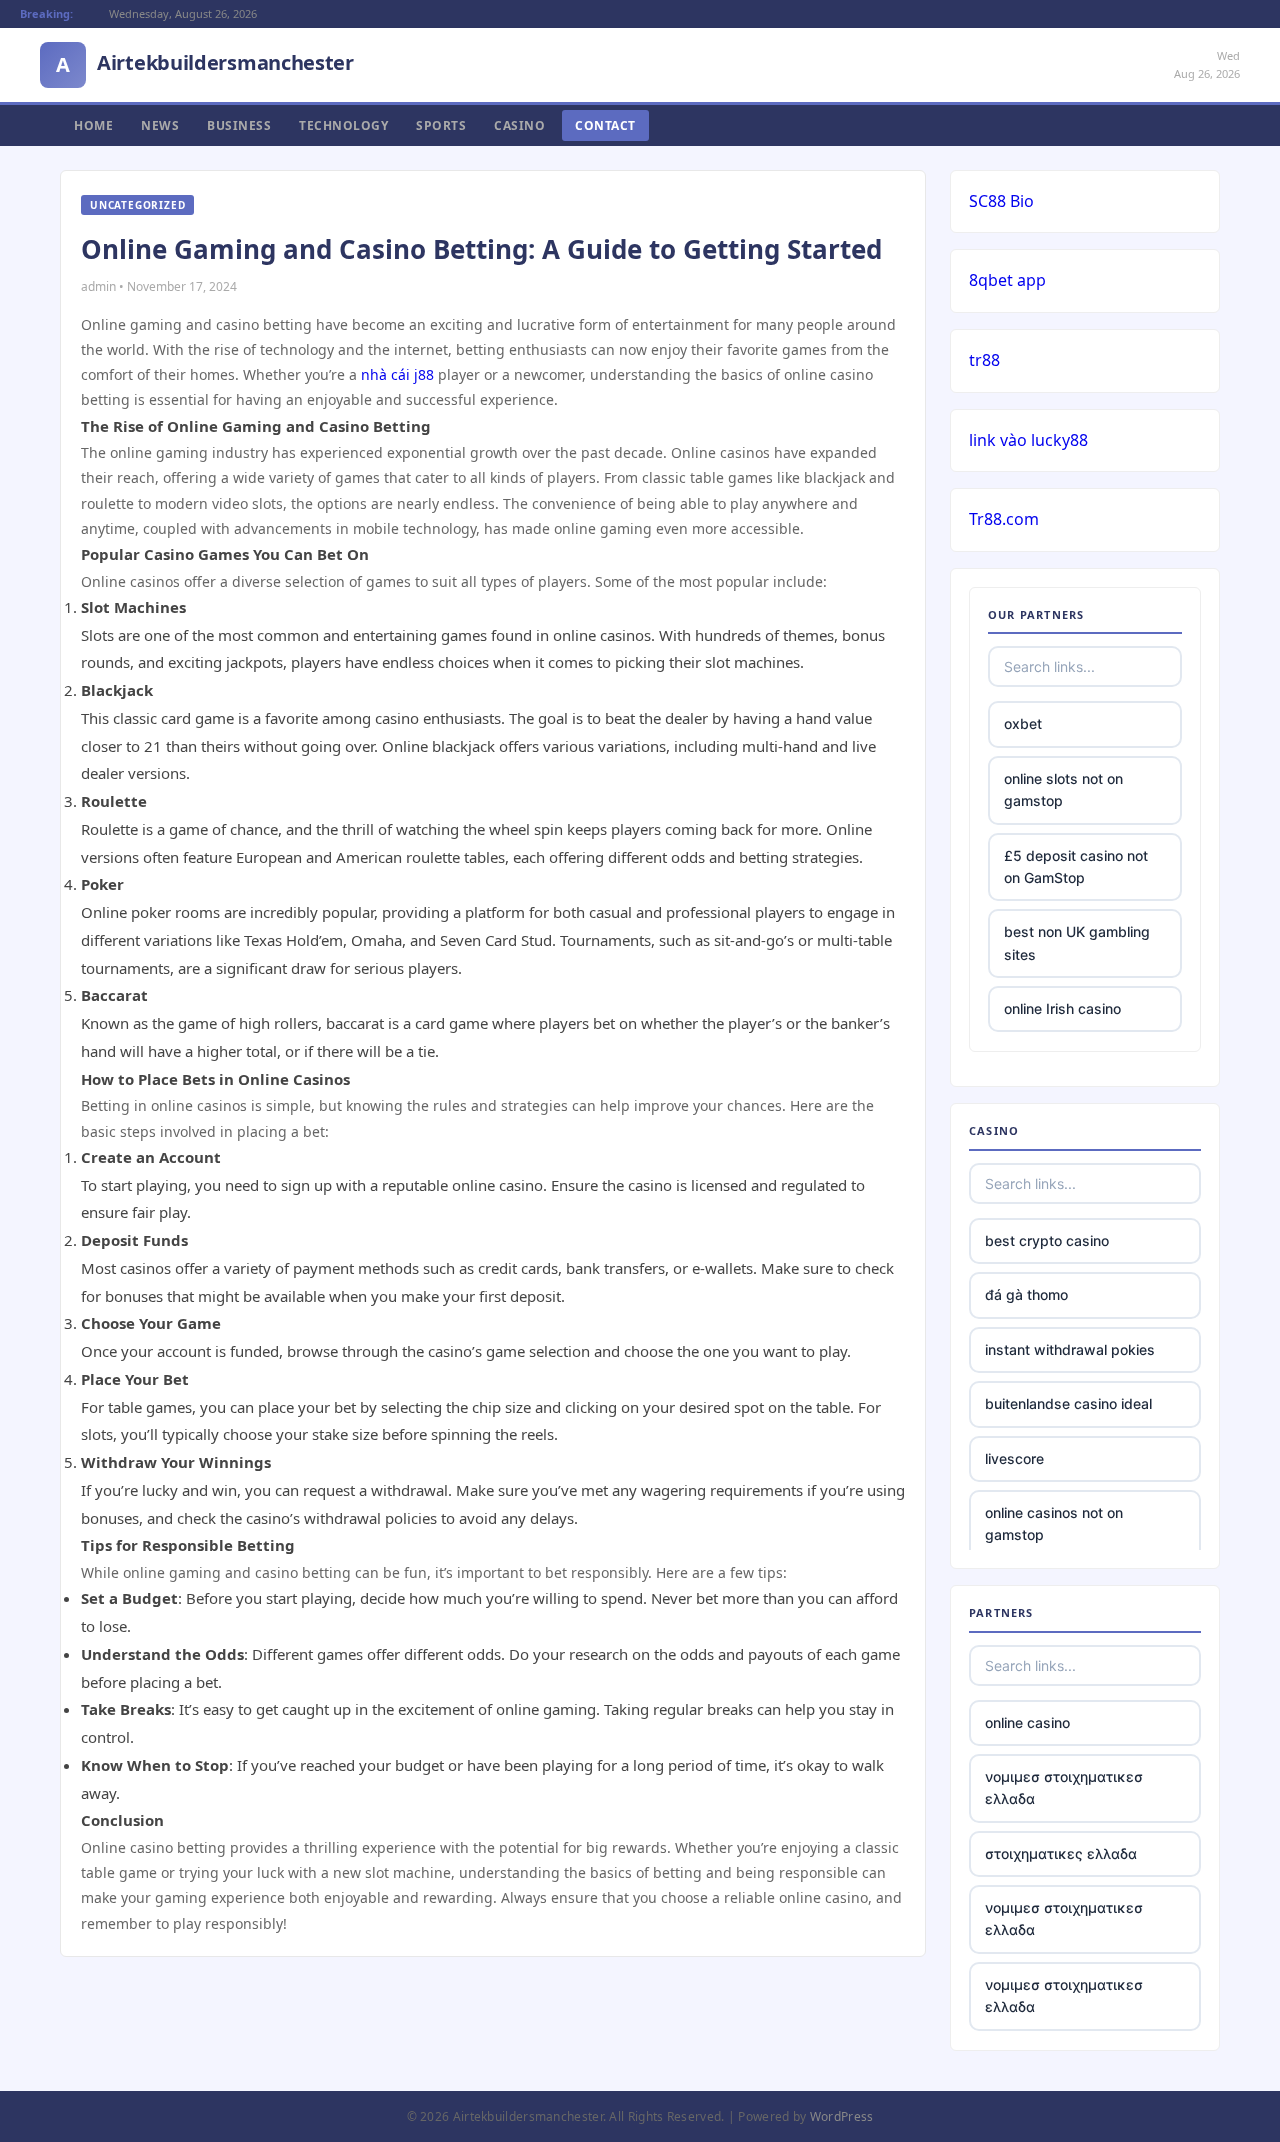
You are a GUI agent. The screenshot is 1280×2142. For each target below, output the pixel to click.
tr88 (984, 360)
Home (93, 125)
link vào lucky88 (1028, 440)
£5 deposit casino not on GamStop (1076, 866)
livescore (1014, 1458)
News (160, 125)
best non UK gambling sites (1077, 942)
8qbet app (1007, 280)
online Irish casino (1062, 1008)
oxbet (1023, 723)
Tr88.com (1004, 519)
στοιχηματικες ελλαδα (1061, 1853)
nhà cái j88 (397, 374)
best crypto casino (1047, 1240)
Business (239, 125)
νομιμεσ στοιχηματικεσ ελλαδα (1064, 1787)
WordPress (842, 2116)
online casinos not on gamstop (1054, 1523)
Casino (519, 125)
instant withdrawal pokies (1070, 1349)
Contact (605, 125)
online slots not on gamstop (1063, 789)
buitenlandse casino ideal (1068, 1403)
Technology (343, 125)
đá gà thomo (1026, 1294)
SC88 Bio (1001, 201)
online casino (1027, 1722)
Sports (441, 125)
